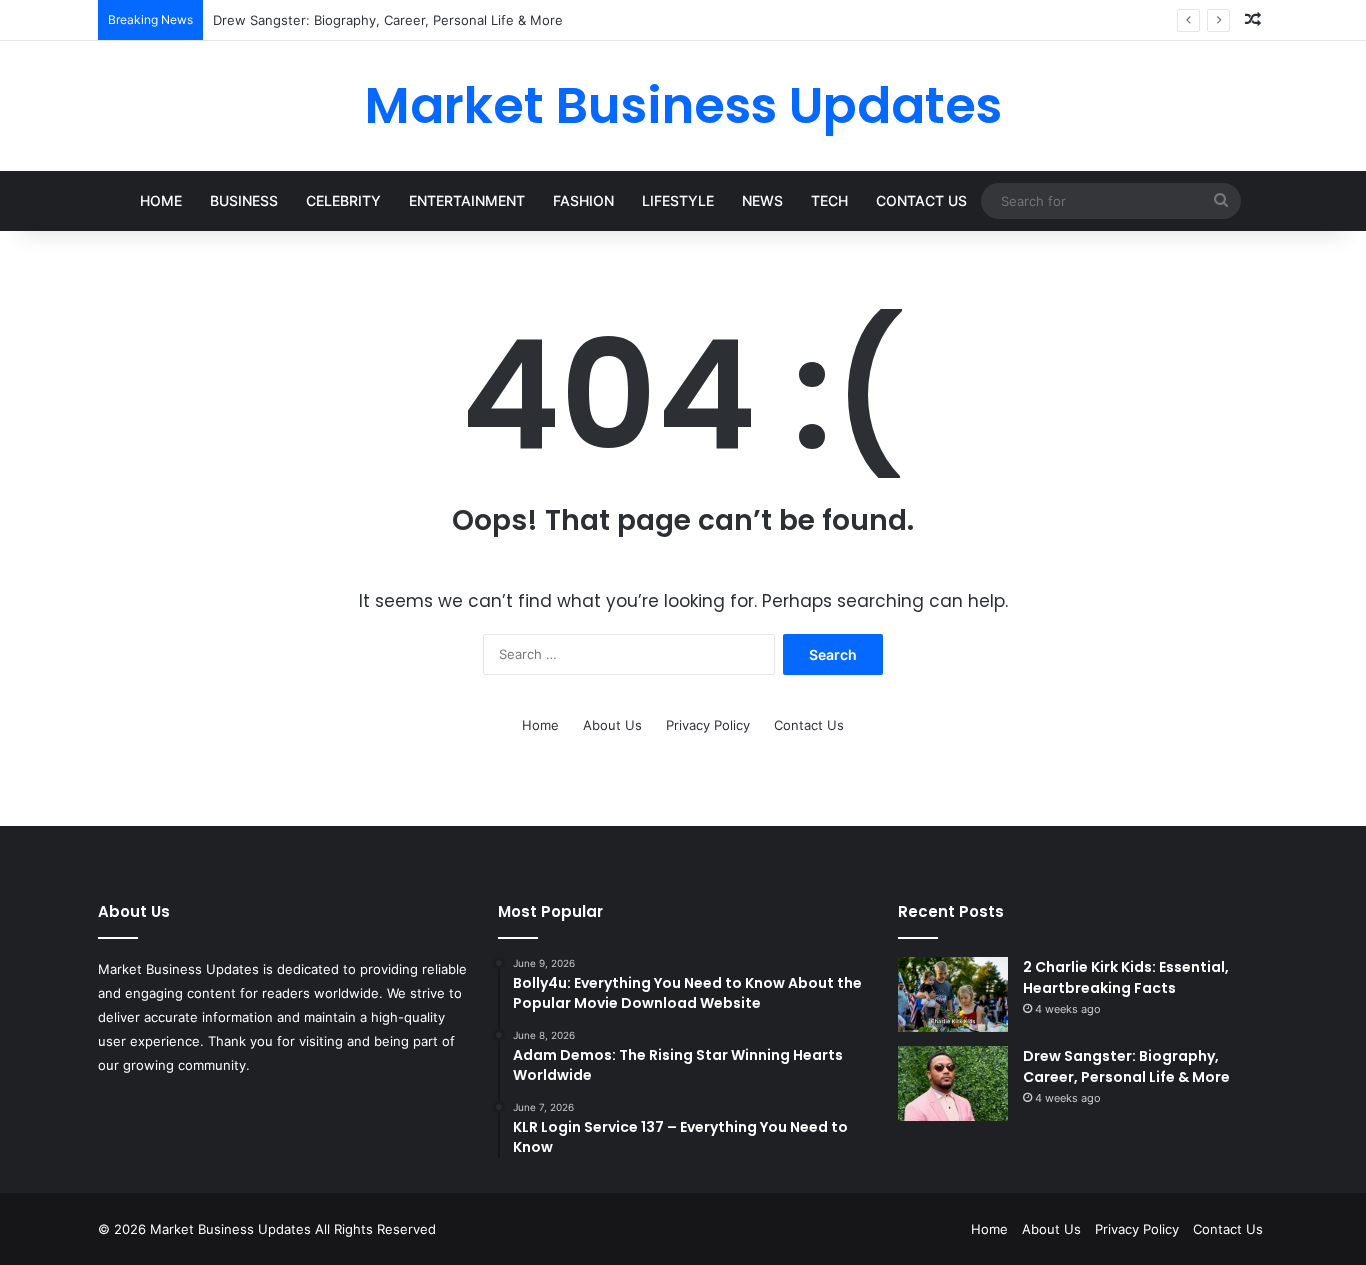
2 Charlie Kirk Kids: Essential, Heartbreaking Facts (1126, 977)
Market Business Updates (232, 1229)
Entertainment (467, 200)
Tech (829, 200)
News (762, 200)
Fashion (583, 200)
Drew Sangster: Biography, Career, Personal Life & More (388, 20)
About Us (612, 725)
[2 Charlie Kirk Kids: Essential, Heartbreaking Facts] (953, 994)
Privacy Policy (708, 725)
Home (161, 200)
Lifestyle (678, 200)
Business (244, 200)
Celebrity (343, 200)
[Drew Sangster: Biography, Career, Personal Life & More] (953, 1083)
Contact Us (921, 200)
